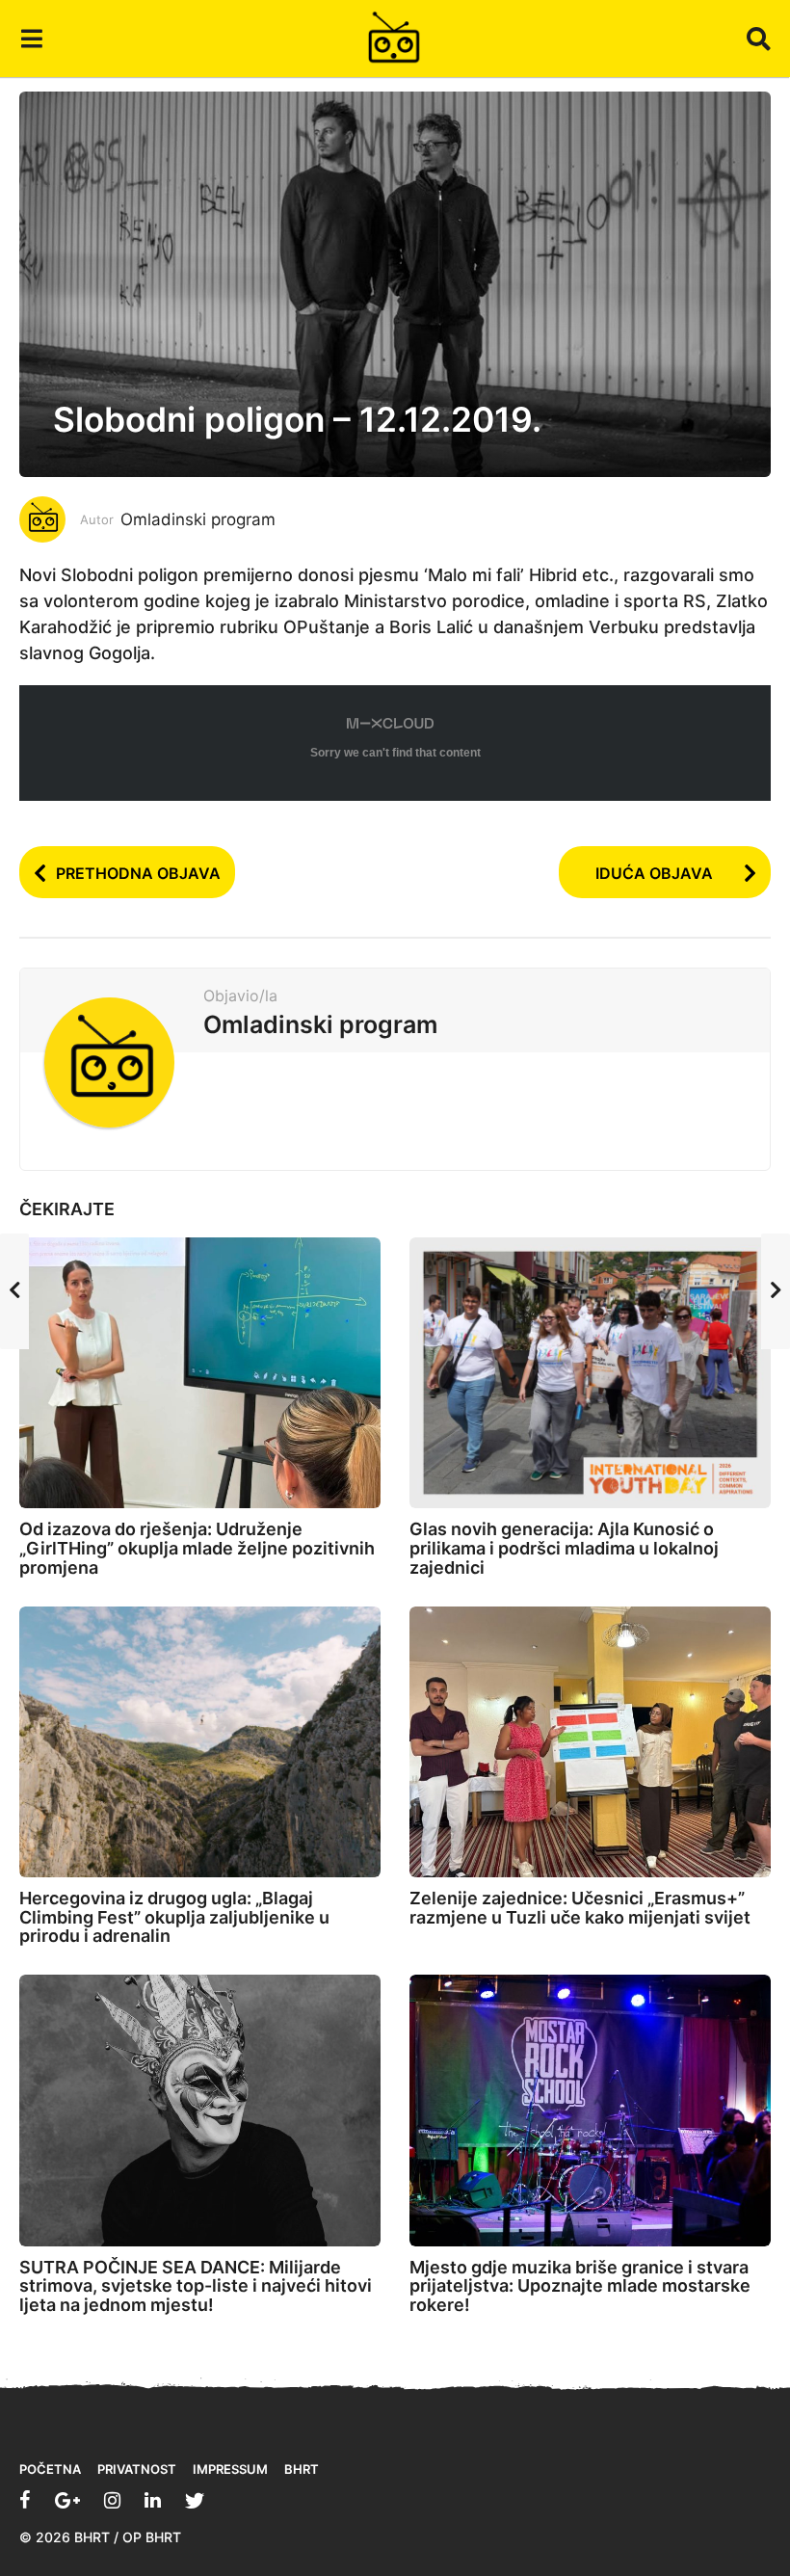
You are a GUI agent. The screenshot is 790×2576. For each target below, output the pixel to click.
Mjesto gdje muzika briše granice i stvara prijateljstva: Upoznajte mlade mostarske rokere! (580, 2286)
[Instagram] (112, 2500)
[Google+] (67, 2500)
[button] (31, 39)
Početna (50, 2469)
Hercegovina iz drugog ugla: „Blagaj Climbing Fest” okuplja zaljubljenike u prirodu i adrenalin (174, 1917)
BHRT (302, 2469)
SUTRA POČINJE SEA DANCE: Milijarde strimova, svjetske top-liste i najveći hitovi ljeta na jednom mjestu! (196, 2286)
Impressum (230, 2469)
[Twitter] (195, 2500)
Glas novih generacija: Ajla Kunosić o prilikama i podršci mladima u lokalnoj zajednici (564, 1548)
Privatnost (137, 2469)
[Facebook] (25, 2500)
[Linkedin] (153, 2500)
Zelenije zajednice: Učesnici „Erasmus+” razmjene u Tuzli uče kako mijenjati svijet (580, 1908)
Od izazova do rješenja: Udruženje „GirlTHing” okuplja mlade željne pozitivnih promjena (197, 1548)
